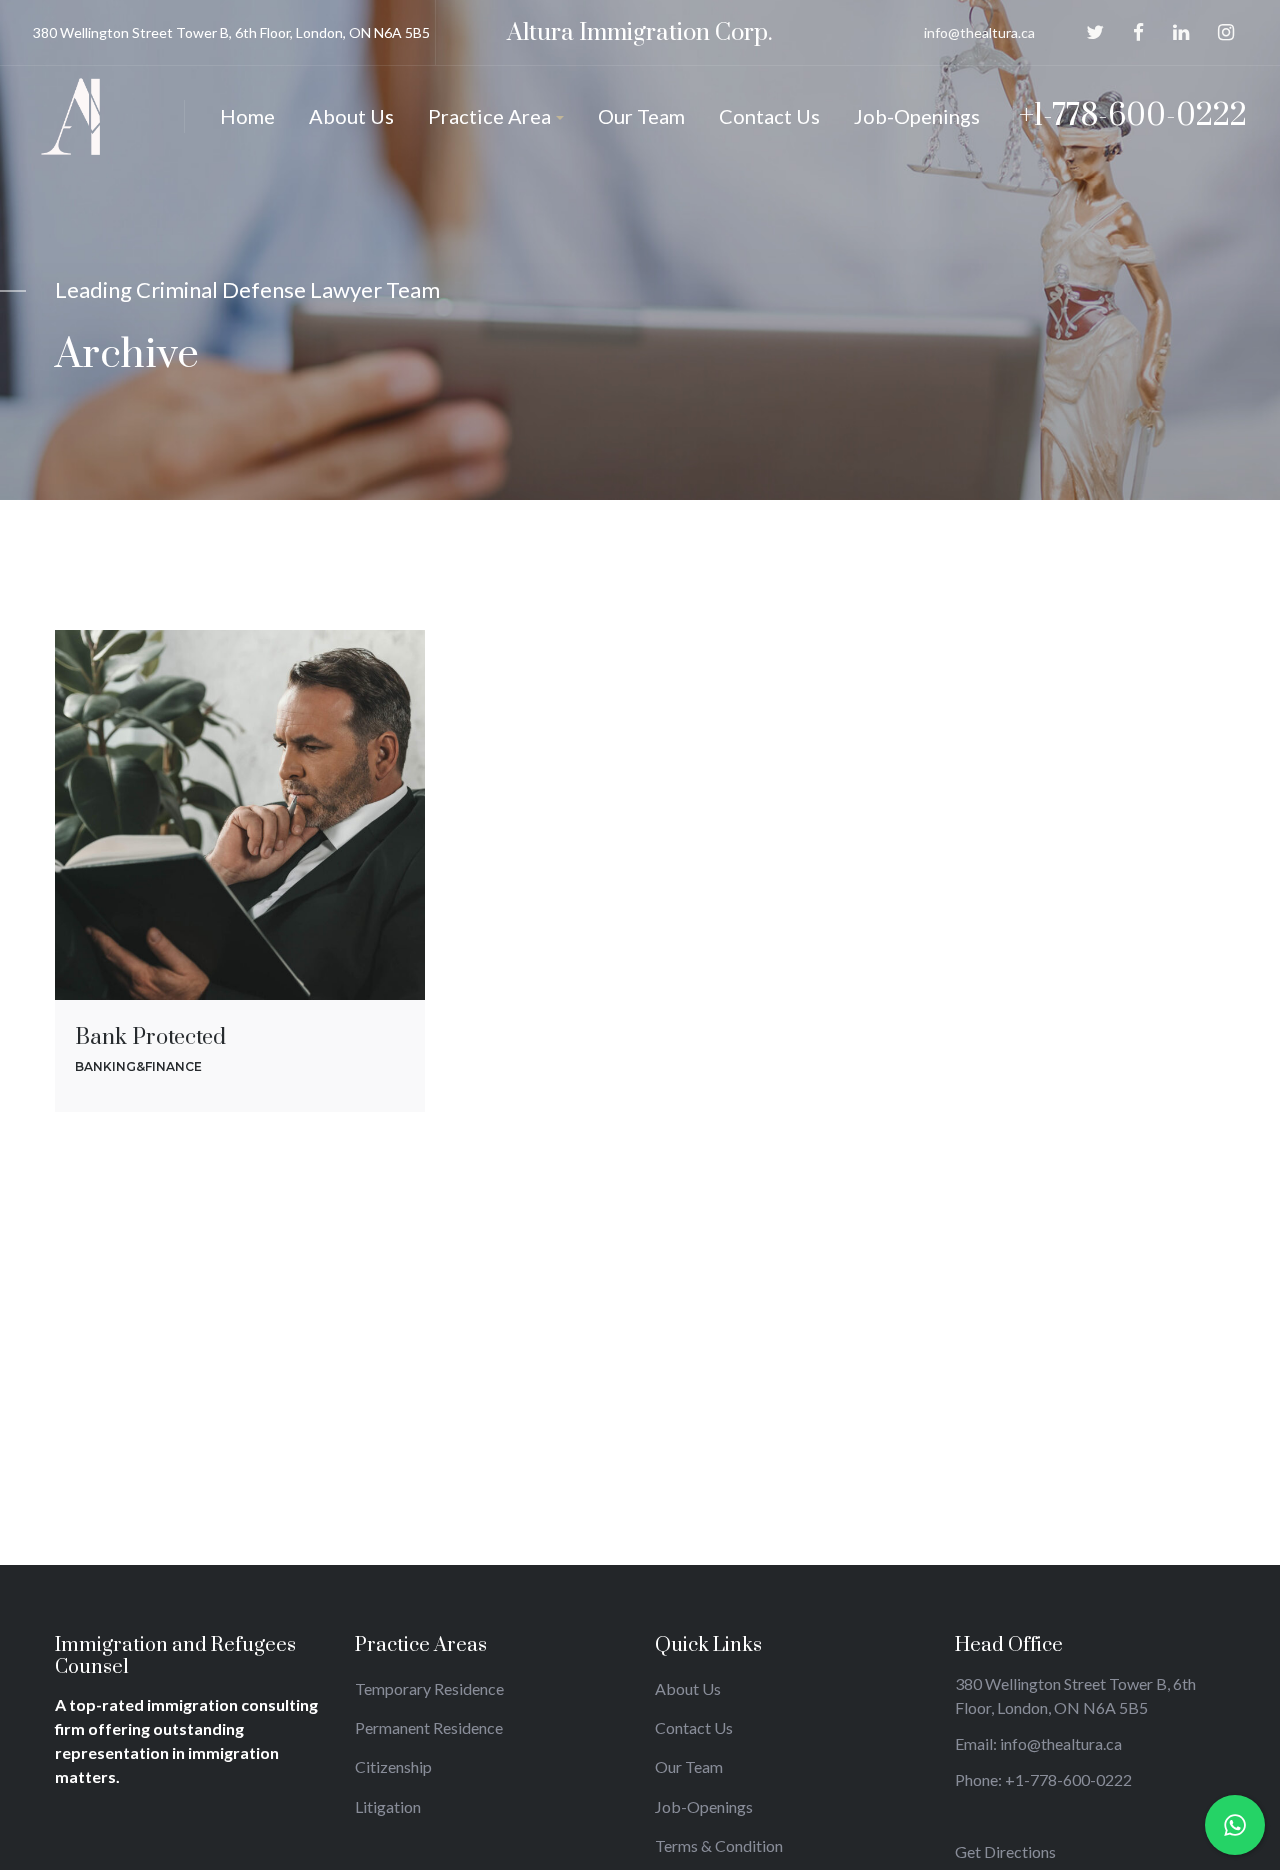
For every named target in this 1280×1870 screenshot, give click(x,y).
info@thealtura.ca (979, 32)
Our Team (689, 1766)
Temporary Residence (429, 1688)
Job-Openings (704, 1806)
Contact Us (694, 1727)
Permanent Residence (429, 1727)
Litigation (388, 1806)
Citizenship (393, 1766)
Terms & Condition (719, 1845)
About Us (688, 1688)
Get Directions (1005, 1851)
